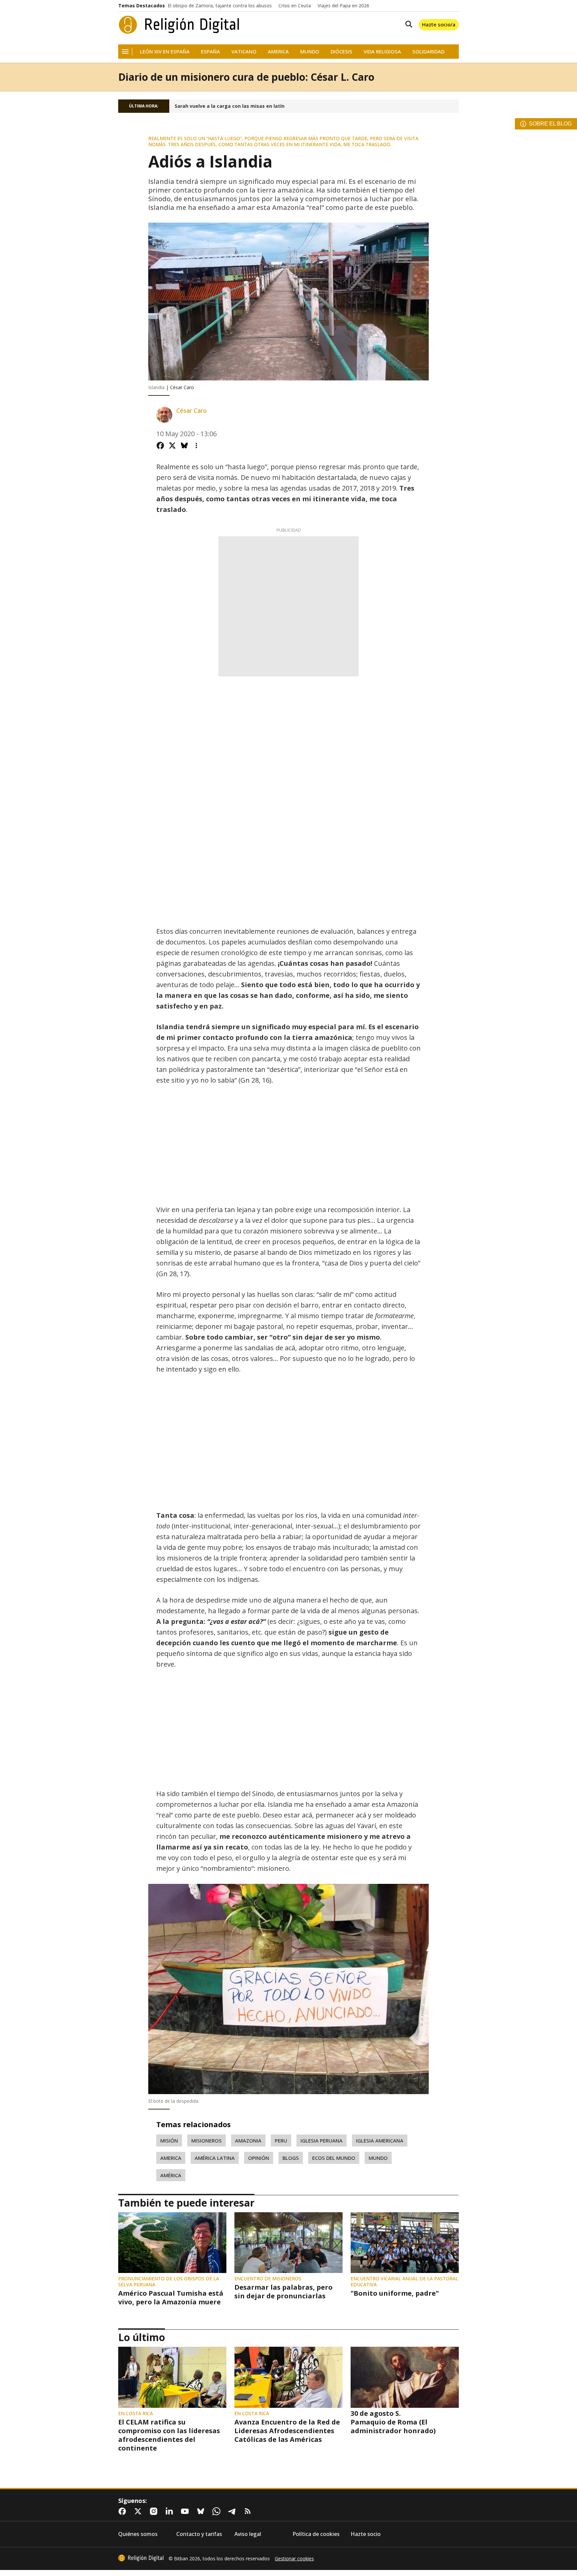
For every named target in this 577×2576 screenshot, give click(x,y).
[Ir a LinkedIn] (171, 2511)
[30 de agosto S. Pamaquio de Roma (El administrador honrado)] (405, 2377)
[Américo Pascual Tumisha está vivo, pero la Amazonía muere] (172, 2243)
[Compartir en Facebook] (160, 446)
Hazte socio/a (439, 24)
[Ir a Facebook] (124, 2511)
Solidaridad (428, 52)
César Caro (191, 411)
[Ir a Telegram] (233, 2511)
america (171, 2158)
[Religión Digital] (179, 25)
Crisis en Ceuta (295, 6)
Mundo (310, 52)
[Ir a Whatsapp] (218, 2511)
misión (169, 2140)
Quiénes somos (138, 2534)
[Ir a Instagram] (155, 2511)
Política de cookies (316, 2534)
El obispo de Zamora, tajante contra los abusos (220, 6)
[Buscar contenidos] (407, 25)
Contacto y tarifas (199, 2534)
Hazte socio (366, 2534)
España (211, 52)
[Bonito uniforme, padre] (405, 2243)
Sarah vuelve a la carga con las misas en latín (230, 106)
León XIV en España (165, 52)
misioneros (207, 2140)
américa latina (215, 2158)
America (278, 52)
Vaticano (244, 52)
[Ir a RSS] (249, 2511)
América (171, 2175)
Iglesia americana (380, 2140)
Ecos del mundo (334, 2158)
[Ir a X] (139, 2511)
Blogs (291, 2158)
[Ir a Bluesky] (202, 2511)
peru (281, 2140)
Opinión (259, 2158)
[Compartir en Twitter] (172, 446)
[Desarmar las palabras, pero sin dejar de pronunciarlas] (288, 2243)
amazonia (248, 2140)
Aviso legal (248, 2534)
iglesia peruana (322, 2140)
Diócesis (341, 52)
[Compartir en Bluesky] (184, 446)
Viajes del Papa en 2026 (343, 6)
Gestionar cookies (294, 2559)
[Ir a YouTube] (186, 2511)
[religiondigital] (141, 2558)
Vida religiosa (382, 52)
